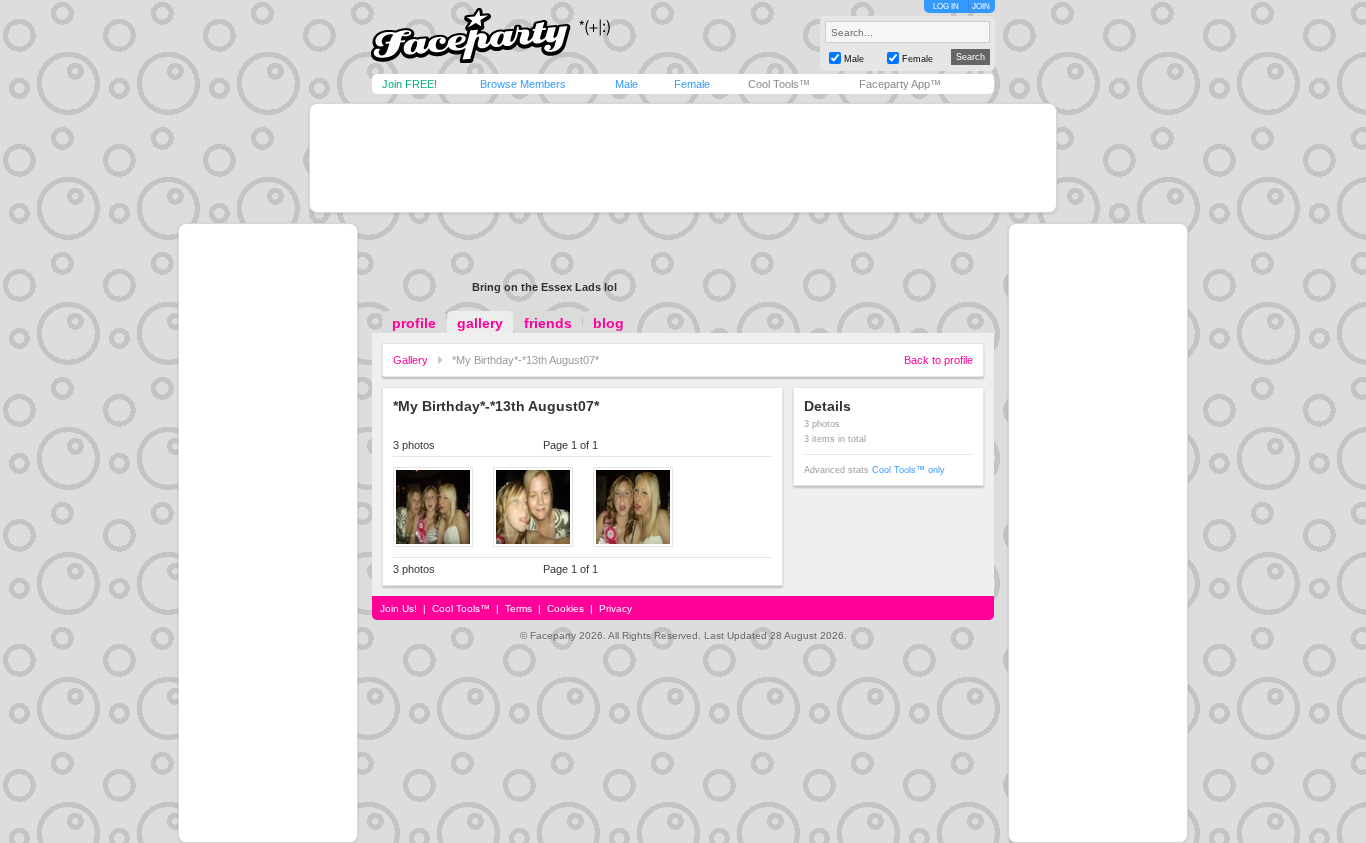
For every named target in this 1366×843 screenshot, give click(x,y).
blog (608, 323)
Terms (518, 608)
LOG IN (946, 6)
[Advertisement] (683, 158)
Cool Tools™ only (908, 470)
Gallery (410, 360)
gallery (480, 323)
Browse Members (523, 84)
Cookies (565, 608)
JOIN (981, 6)
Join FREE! (409, 84)
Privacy (615, 608)
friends (548, 323)
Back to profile (938, 360)
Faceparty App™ (900, 84)
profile (414, 323)
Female (692, 84)
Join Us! (398, 608)
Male (626, 84)
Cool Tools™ (779, 84)
